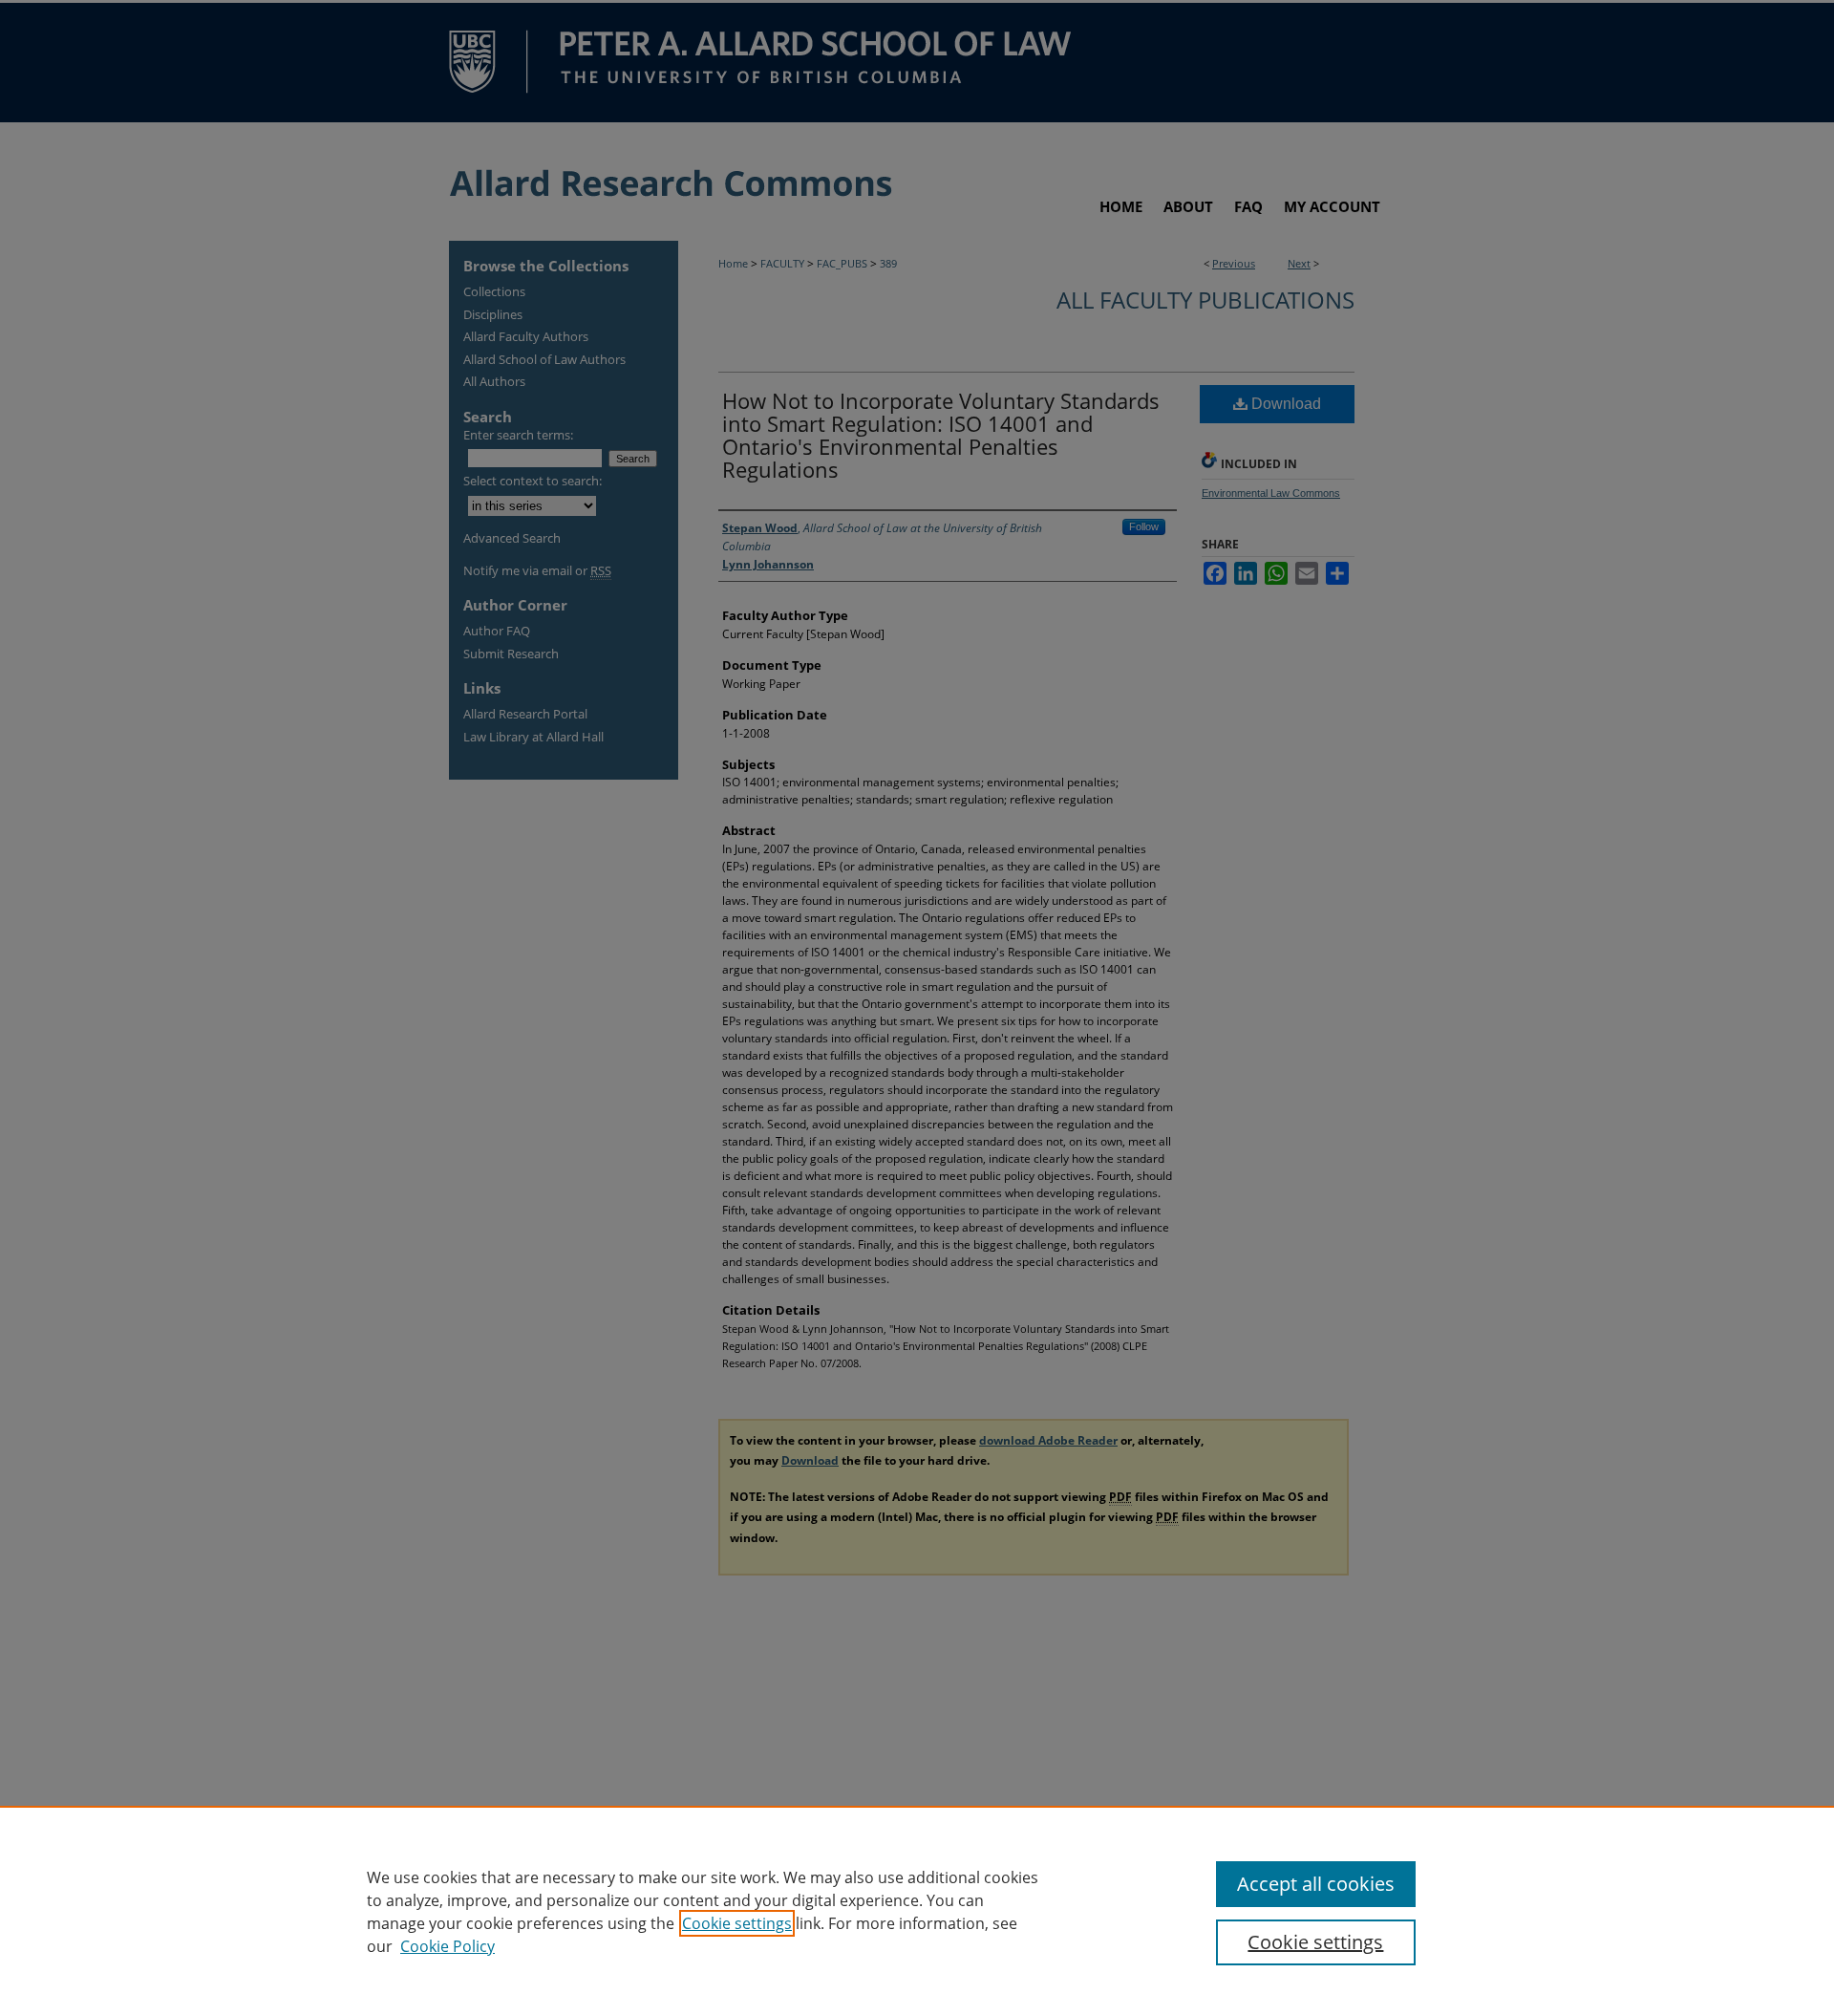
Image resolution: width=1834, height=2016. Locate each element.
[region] (917, 1911)
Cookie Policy (448, 1946)
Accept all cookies (1316, 1884)
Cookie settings (737, 1923)
